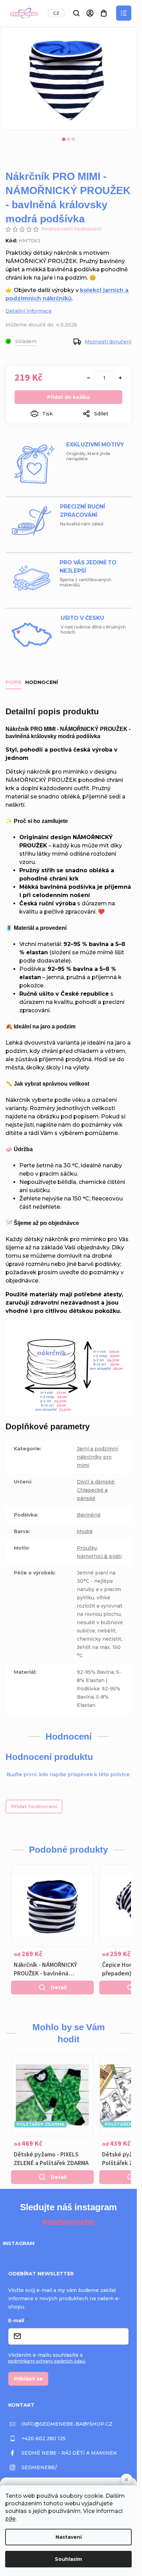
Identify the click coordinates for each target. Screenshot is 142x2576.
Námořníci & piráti (99, 1556)
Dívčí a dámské (96, 1482)
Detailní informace (29, 311)
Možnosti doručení (108, 342)
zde (10, 2519)
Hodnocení (42, 682)
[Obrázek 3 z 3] (73, 139)
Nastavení (69, 2537)
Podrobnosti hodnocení (71, 229)
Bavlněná (89, 1515)
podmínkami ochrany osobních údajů (47, 2361)
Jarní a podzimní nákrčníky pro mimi (97, 1457)
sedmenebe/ (39, 2467)
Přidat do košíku (68, 397)
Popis (14, 682)
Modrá (85, 1531)
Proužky (87, 1548)
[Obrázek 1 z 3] (64, 139)
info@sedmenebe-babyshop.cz (67, 2424)
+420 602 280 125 (43, 2438)
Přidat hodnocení (34, 1807)
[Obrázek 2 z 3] (69, 139)
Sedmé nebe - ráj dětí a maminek (69, 2453)
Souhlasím (68, 2559)
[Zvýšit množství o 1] (120, 378)
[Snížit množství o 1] (89, 378)
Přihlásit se (28, 2379)
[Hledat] (76, 13)
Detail (59, 1988)
